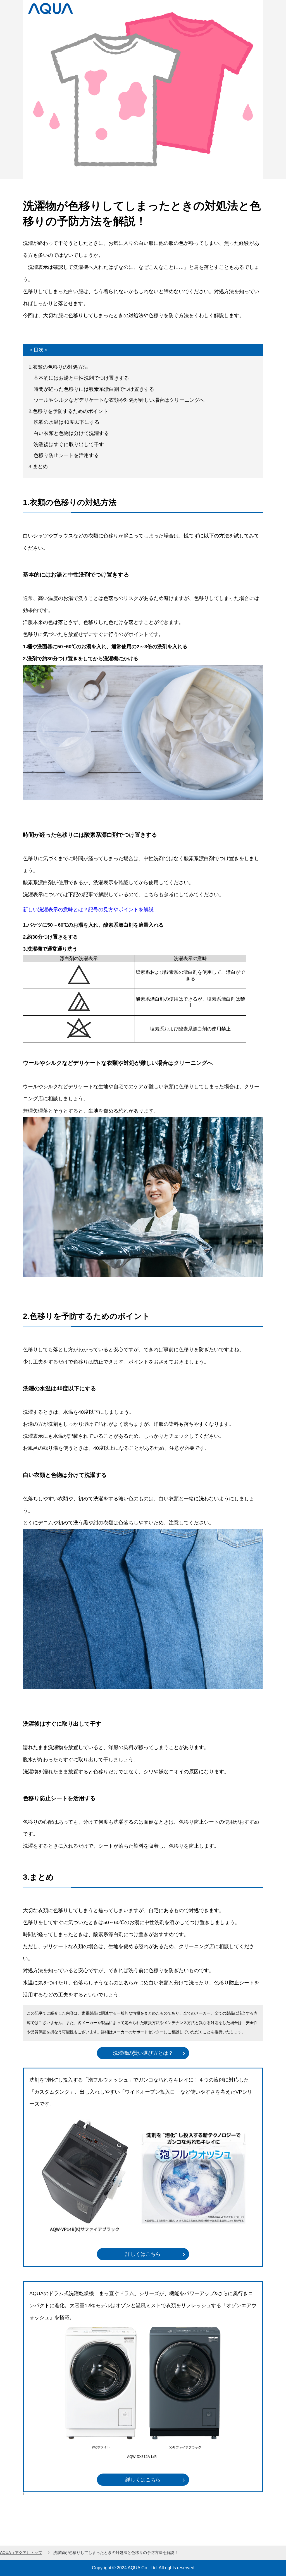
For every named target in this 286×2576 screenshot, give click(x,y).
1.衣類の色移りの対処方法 (58, 367)
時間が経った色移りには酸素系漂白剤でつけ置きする (91, 389)
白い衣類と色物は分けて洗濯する (69, 433)
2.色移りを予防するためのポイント (68, 411)
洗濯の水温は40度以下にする (64, 422)
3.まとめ (38, 467)
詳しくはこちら (143, 2254)
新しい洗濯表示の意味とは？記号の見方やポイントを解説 (88, 910)
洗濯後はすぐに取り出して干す (66, 444)
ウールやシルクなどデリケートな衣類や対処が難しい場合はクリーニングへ (116, 400)
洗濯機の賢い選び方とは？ (143, 2053)
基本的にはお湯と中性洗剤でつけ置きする (79, 378)
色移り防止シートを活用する (64, 455)
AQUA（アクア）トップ (21, 2553)
